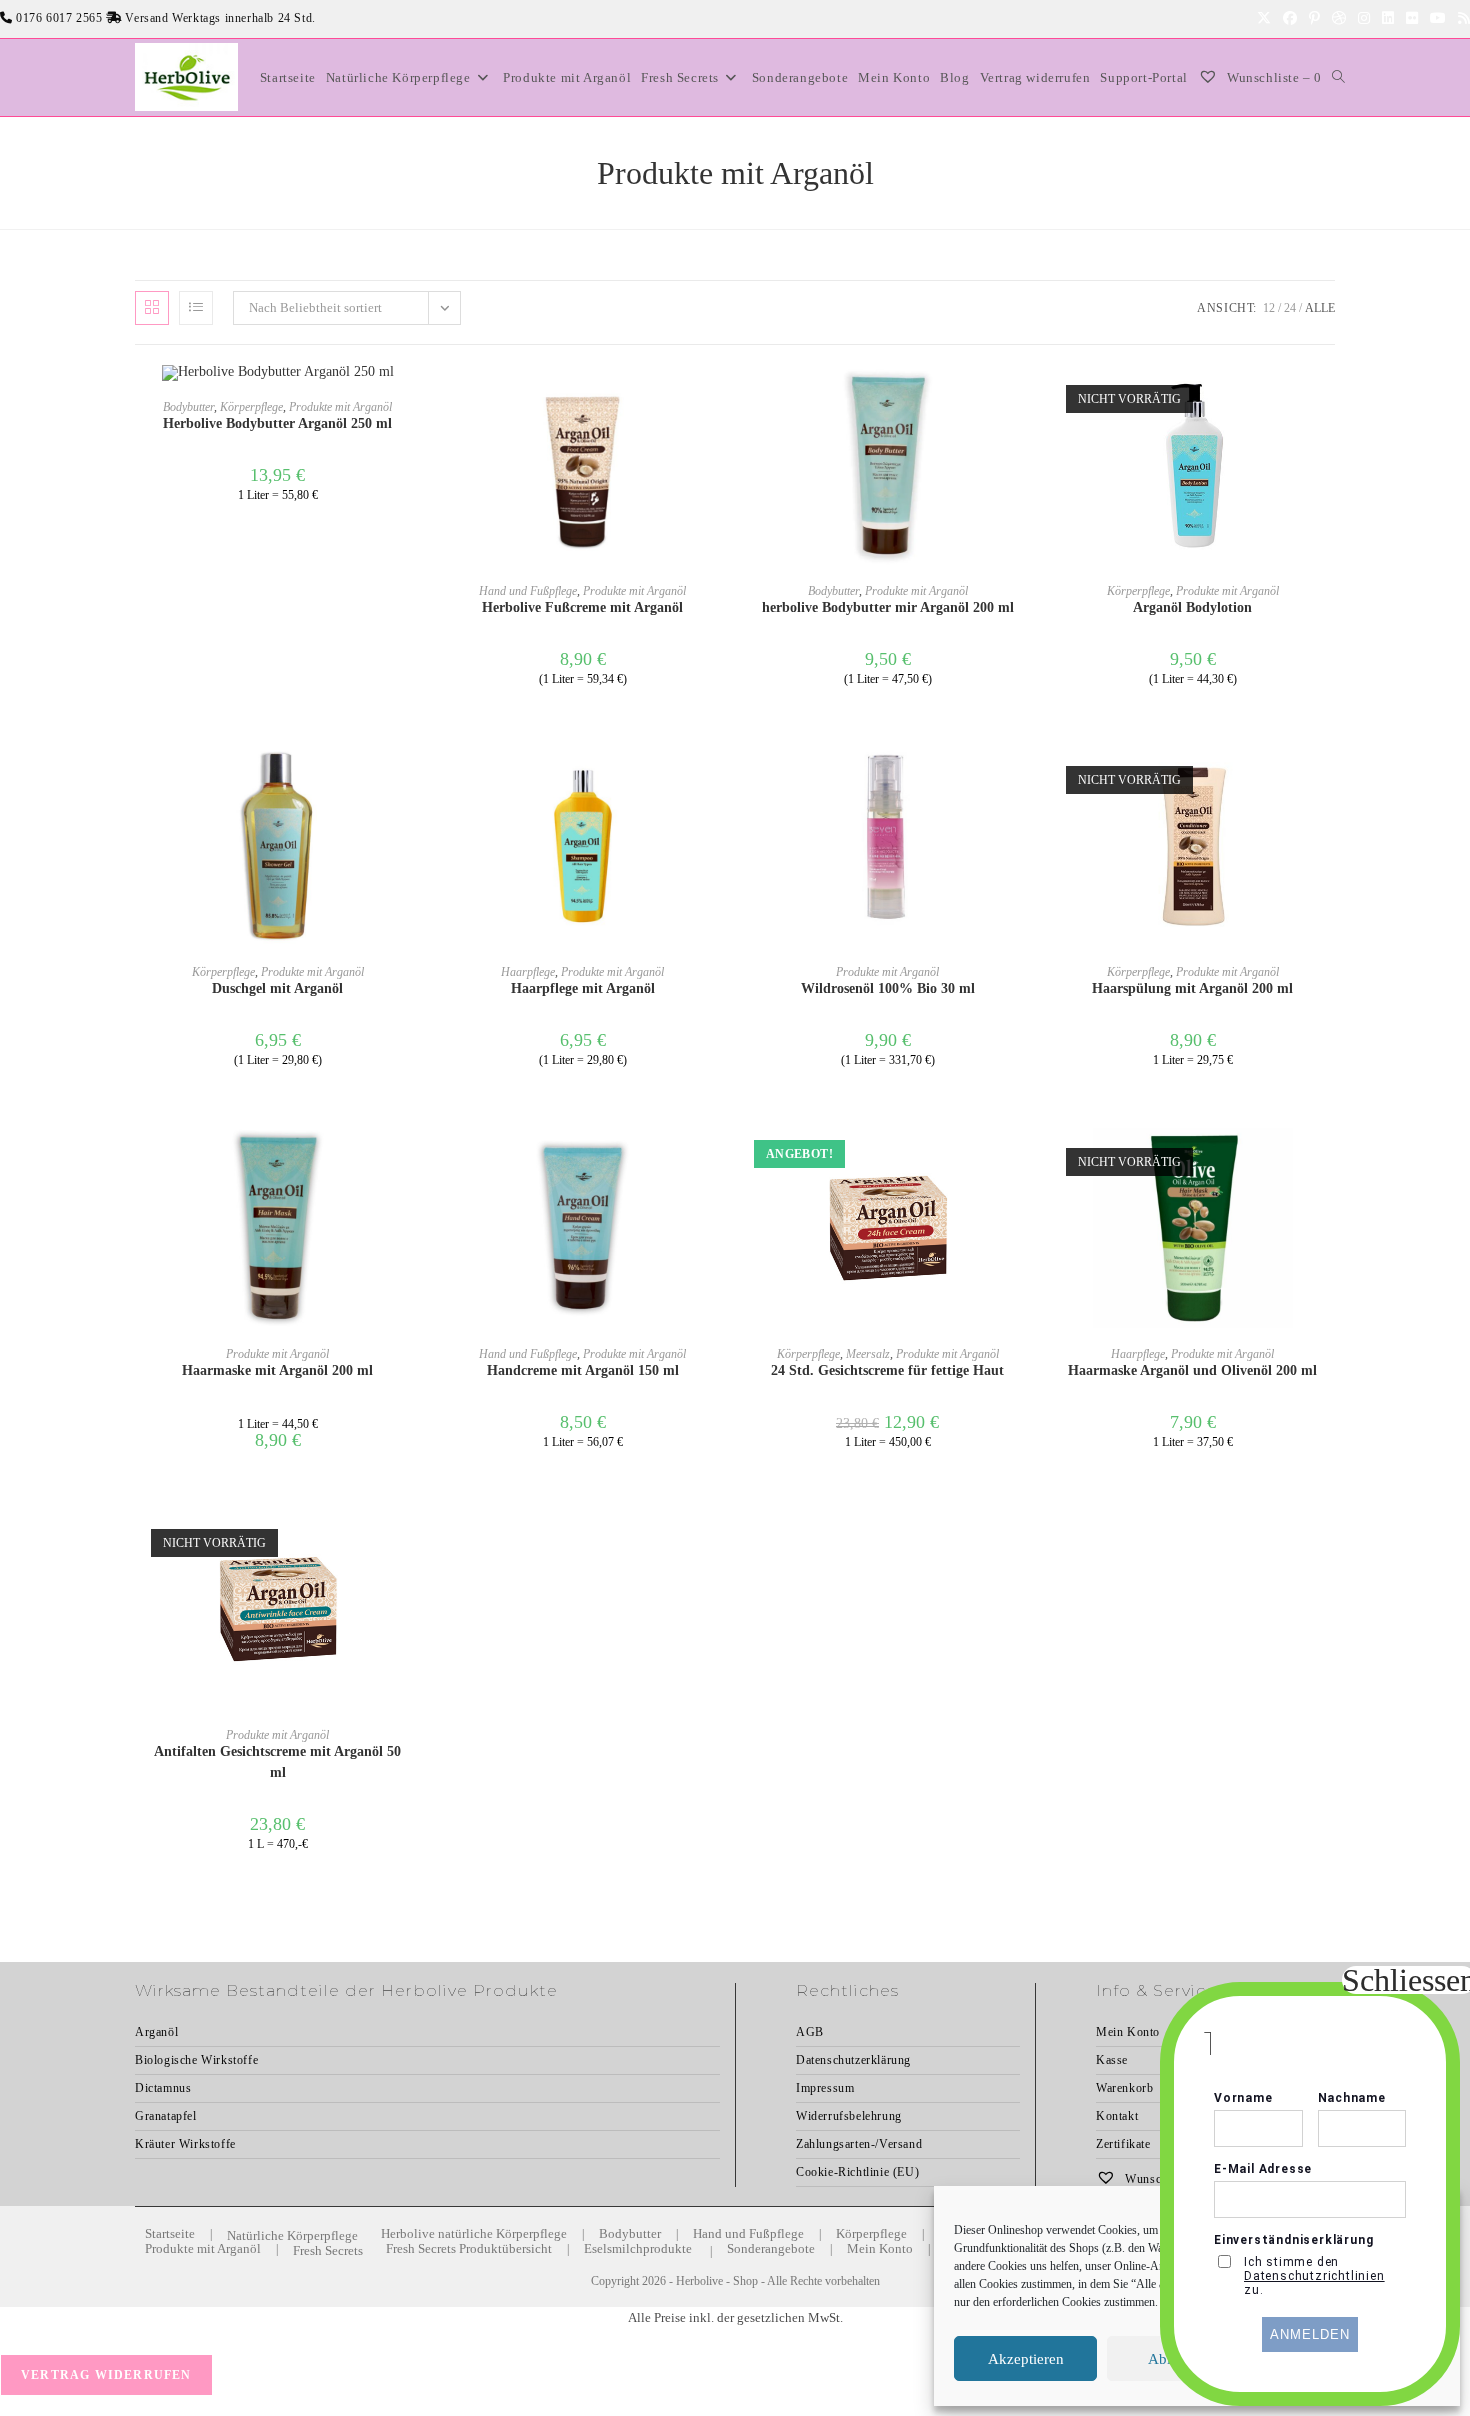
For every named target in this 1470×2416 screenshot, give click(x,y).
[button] (719, 418)
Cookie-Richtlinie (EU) (857, 2172)
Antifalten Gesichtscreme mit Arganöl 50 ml (277, 1762)
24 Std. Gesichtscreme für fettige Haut (887, 1370)
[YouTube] (1438, 19)
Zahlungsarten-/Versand (859, 2144)
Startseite (170, 2233)
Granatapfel (166, 2116)
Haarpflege (528, 972)
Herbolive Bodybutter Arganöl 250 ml (277, 423)
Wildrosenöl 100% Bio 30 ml (888, 988)
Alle (1320, 308)
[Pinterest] (1314, 19)
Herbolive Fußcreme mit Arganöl (582, 607)
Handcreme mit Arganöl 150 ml (583, 1370)
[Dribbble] (1339, 19)
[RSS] (1461, 19)
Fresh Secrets (328, 2250)
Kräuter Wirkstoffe (185, 2144)
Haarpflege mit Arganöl (583, 988)
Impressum (825, 2088)
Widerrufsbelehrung (849, 2116)
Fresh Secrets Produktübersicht (469, 2248)
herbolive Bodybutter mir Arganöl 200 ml (888, 607)
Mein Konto (880, 2248)
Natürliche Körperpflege (292, 2235)
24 (1290, 308)
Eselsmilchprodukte (638, 2248)
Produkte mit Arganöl (340, 407)
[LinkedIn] (1388, 19)
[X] (1264, 19)
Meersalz (868, 1354)
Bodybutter (188, 407)
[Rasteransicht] (152, 308)
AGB (810, 2032)
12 (1269, 308)
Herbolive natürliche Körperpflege (474, 2233)
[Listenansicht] (196, 308)
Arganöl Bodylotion (1192, 607)
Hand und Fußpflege (528, 591)
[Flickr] (1412, 19)
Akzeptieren (1026, 2359)
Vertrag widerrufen (106, 2375)
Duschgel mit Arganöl (277, 988)
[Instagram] (1364, 19)
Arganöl (156, 2032)
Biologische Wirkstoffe (196, 2060)
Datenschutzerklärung (853, 2060)
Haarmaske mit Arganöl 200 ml (277, 1370)
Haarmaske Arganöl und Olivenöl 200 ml (1192, 1370)
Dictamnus (163, 2088)
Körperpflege (251, 407)
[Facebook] (1290, 19)
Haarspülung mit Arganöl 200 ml (1192, 988)
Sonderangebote (771, 2248)
